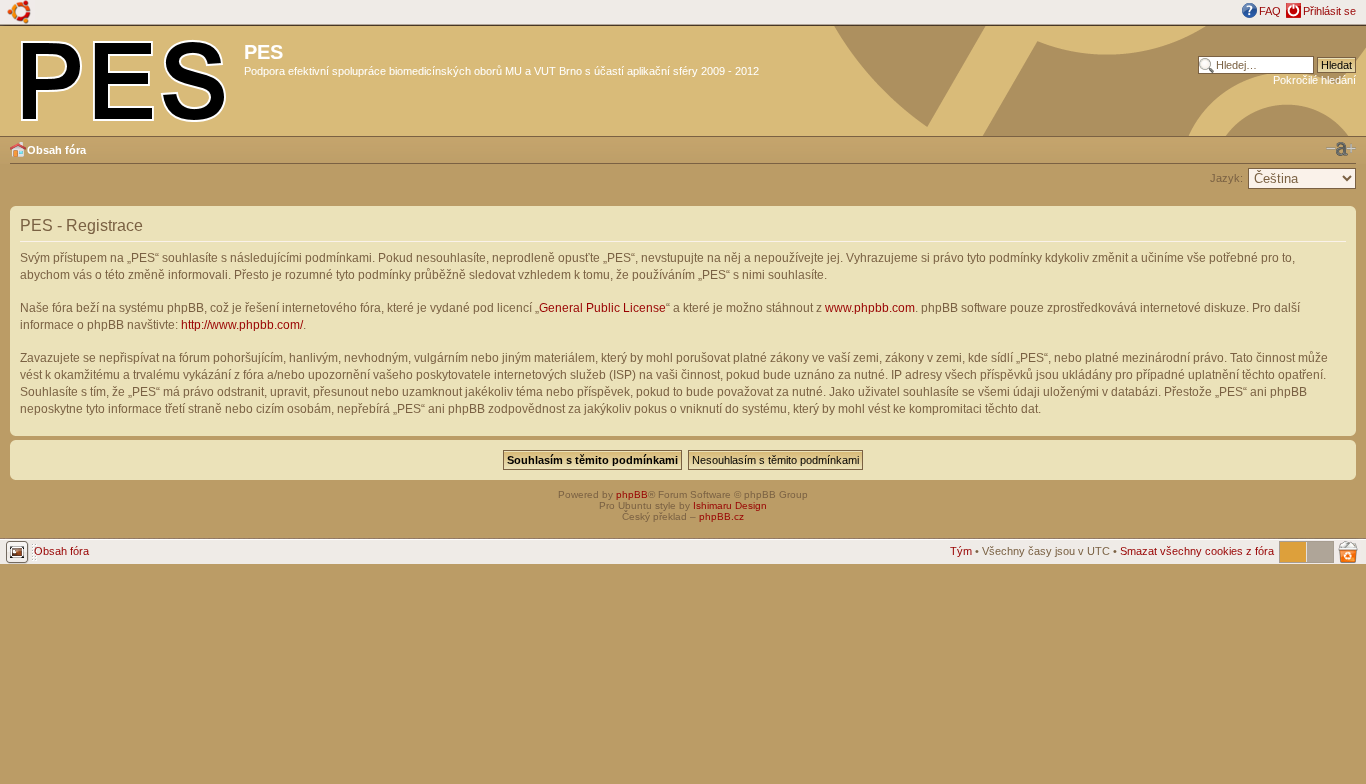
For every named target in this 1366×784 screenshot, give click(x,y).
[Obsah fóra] (124, 77)
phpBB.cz (721, 516)
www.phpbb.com (870, 308)
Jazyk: (1226, 178)
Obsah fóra (56, 150)
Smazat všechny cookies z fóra (1197, 551)
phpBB (632, 494)
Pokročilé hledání (1314, 80)
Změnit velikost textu (1341, 149)
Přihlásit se (1329, 11)
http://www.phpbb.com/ (242, 325)
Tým (961, 551)
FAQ (1270, 11)
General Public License (602, 308)
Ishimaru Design (730, 505)
